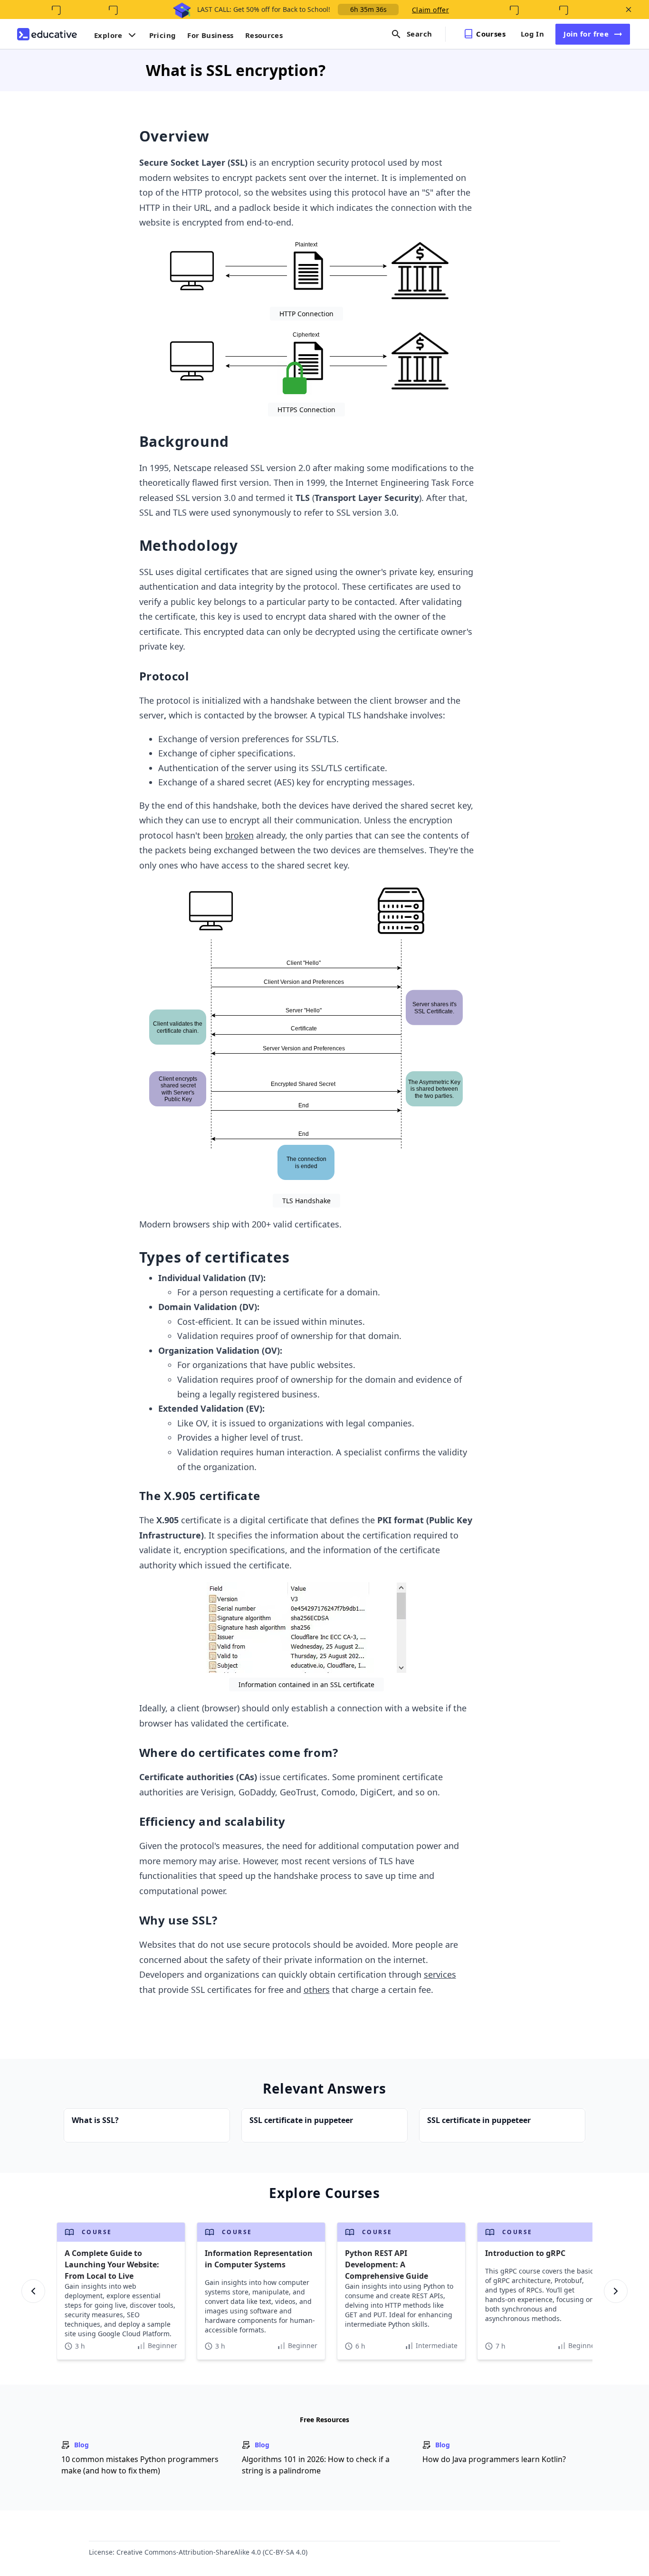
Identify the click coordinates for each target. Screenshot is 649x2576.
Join (586, 34)
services (440, 1974)
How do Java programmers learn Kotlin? (494, 2459)
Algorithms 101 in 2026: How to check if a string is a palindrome (316, 2465)
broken (239, 835)
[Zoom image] (306, 271)
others (317, 1990)
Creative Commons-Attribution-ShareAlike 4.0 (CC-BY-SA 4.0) (212, 2552)
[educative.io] (47, 34)
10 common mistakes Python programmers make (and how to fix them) (140, 2465)
